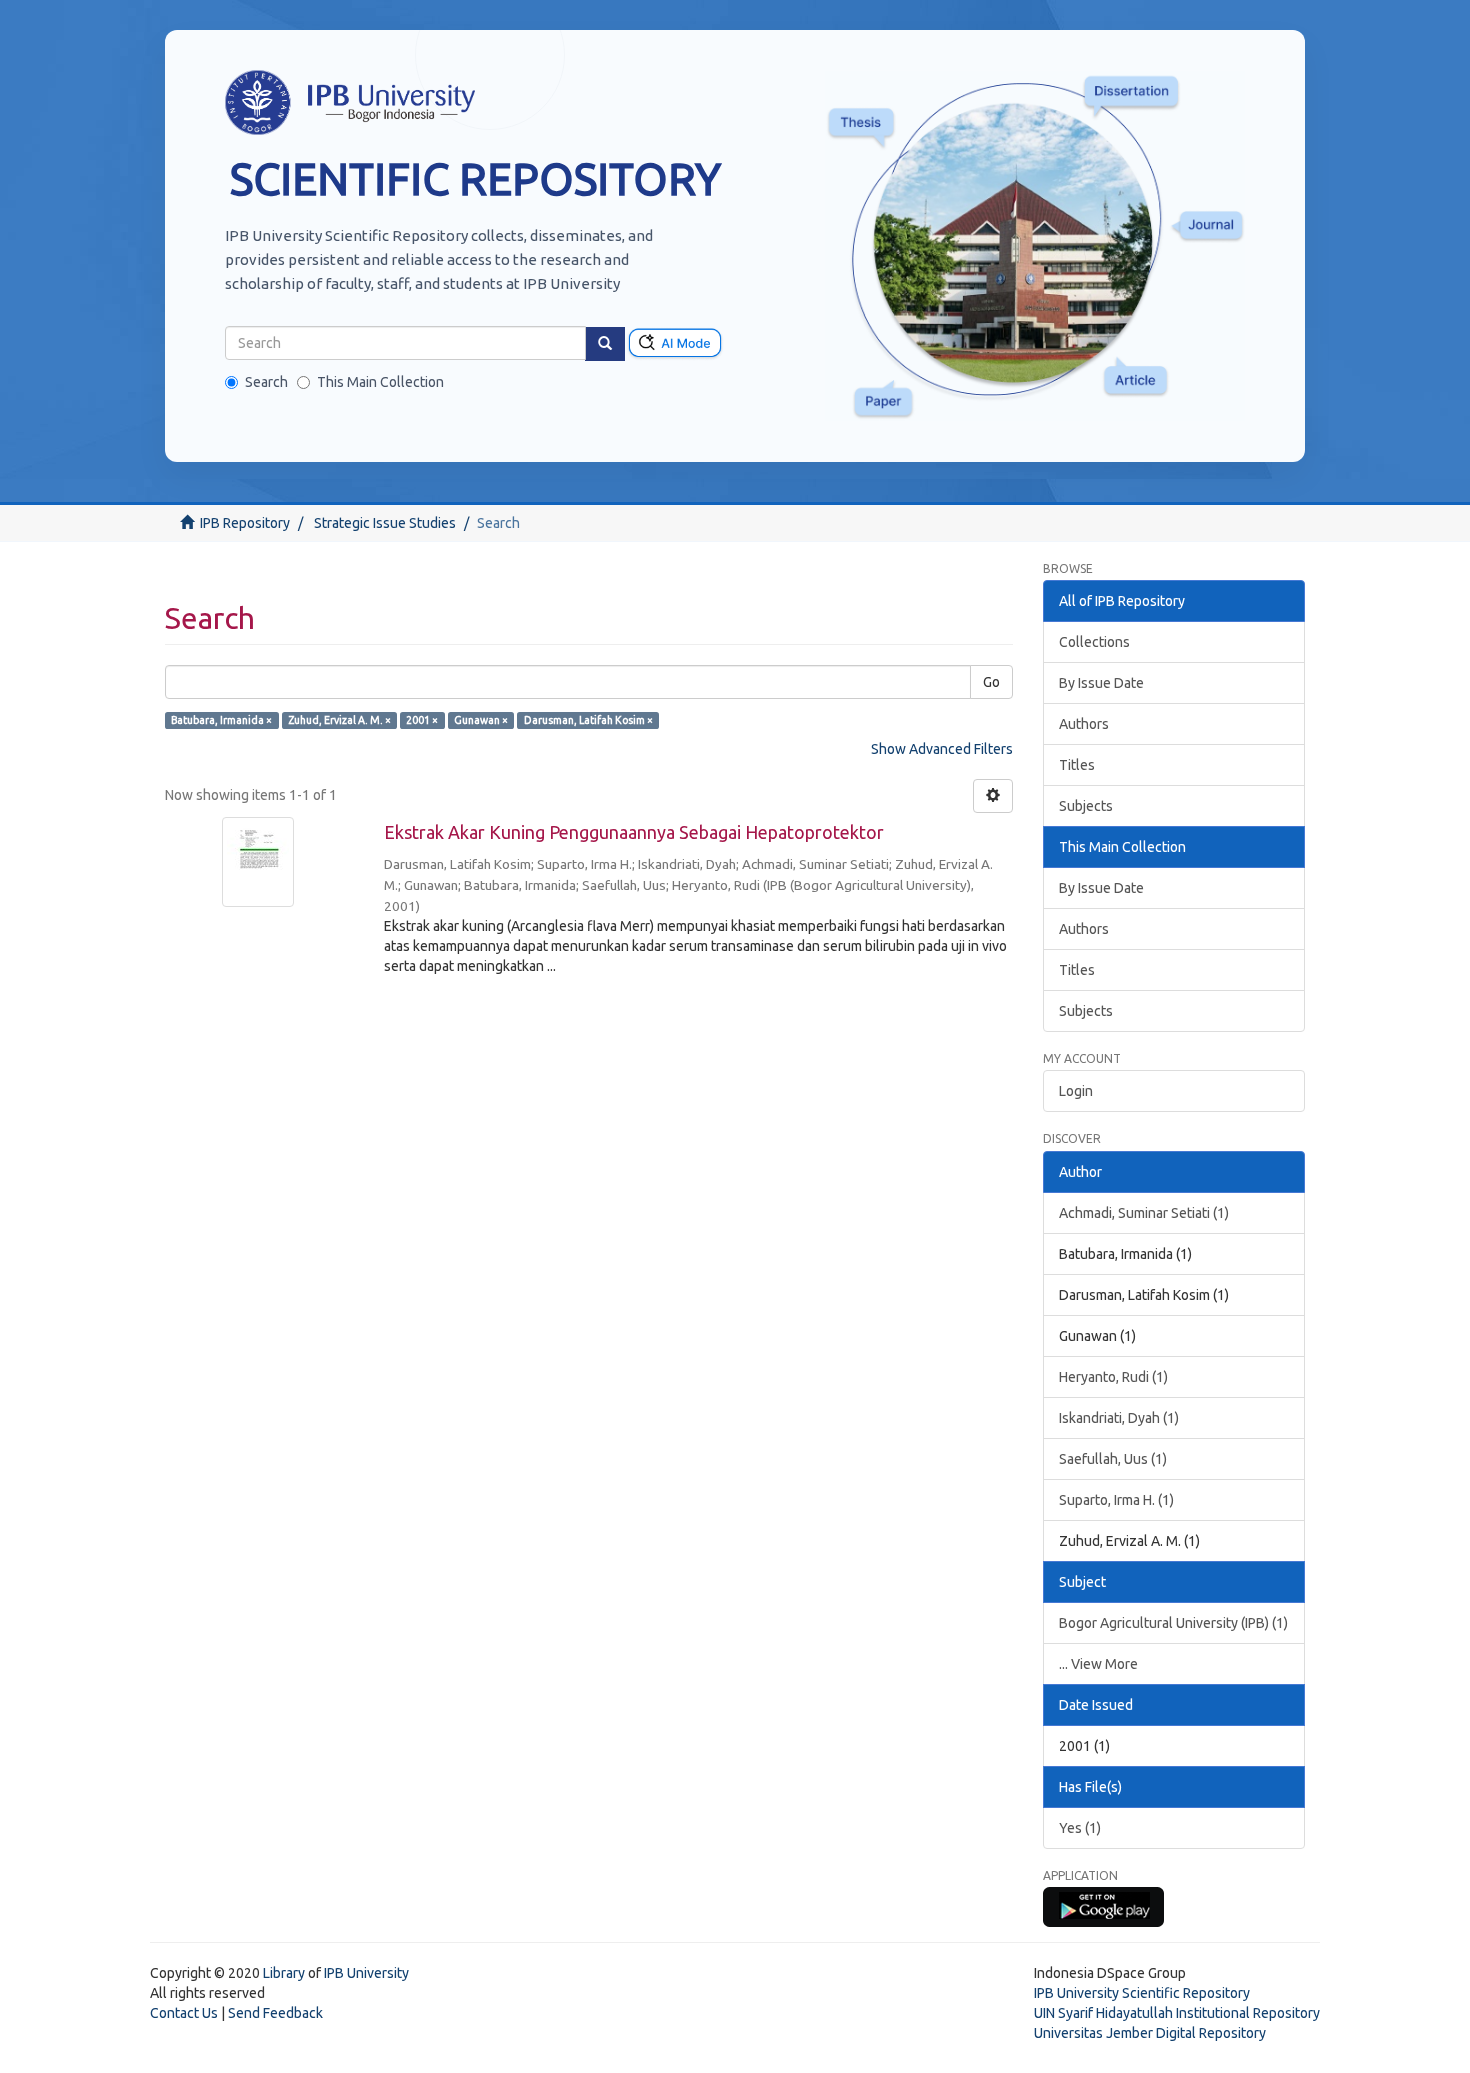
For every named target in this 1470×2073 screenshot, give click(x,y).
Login (1076, 1091)
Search (266, 382)
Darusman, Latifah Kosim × (588, 720)
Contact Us (184, 2013)
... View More (1098, 1664)
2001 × (422, 720)
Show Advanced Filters (942, 749)
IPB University (366, 1973)
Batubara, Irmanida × (221, 720)
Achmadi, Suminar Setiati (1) (1144, 1213)
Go (991, 682)
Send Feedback (275, 2013)
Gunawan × (481, 720)
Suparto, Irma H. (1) (1116, 1500)
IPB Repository (245, 523)
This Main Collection (380, 382)
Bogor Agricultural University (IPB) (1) (1173, 1623)
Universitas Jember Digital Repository (1150, 2033)
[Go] (605, 344)
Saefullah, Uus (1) (1113, 1459)
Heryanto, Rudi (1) (1113, 1377)
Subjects (1086, 806)
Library (284, 1973)
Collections (1094, 642)
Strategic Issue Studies (385, 523)
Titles (1077, 765)
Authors (1084, 724)
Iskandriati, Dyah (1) (1119, 1418)
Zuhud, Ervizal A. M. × (339, 720)
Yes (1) (1080, 1828)
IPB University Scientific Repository (1142, 1993)
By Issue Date (1101, 683)
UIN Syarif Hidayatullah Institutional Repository (1177, 2013)
